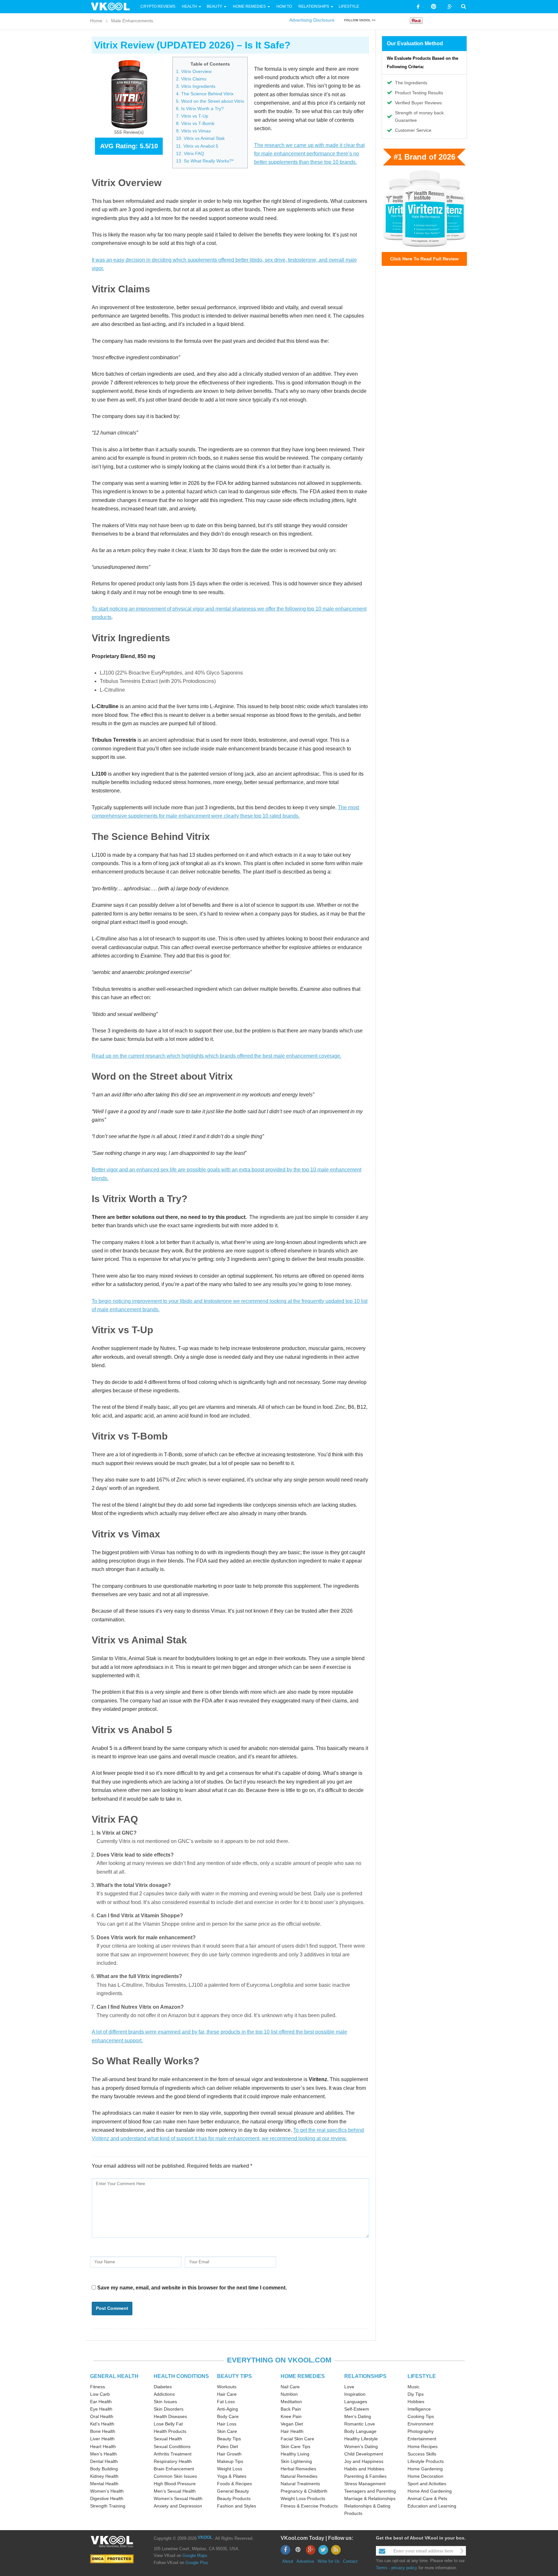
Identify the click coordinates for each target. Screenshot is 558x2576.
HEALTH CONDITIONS (181, 2376)
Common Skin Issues (175, 2476)
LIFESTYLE (422, 2376)
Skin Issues (165, 2402)
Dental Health (104, 2461)
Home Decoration (425, 2476)
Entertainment (422, 2439)
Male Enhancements (132, 21)
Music (413, 2387)
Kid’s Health (102, 2424)
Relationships (314, 6)
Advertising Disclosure (312, 20)
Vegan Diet (292, 2424)
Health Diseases (170, 2416)
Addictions (164, 2394)
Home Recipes (423, 2446)
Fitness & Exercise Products (309, 2506)
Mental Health (104, 2484)
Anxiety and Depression (178, 2506)
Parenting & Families (365, 2476)
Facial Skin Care (297, 2439)
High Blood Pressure (175, 2484)
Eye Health (101, 2409)
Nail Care (290, 2387)
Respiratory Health (173, 2461)
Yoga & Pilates (232, 2476)
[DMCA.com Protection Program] (112, 2559)
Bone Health (103, 2431)
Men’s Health (103, 2454)
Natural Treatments (300, 2484)
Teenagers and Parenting (370, 2491)
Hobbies (416, 2402)
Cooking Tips (421, 2416)
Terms (382, 2568)
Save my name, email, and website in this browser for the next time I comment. (192, 2288)
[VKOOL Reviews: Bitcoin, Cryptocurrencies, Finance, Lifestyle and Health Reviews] (113, 6)
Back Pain (291, 2409)
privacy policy (404, 2568)
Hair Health (292, 2431)
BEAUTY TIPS (234, 2376)
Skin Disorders (169, 2409)
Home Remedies (249, 6)
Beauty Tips (229, 2439)
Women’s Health (107, 2491)
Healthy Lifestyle (361, 2439)
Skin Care (227, 2431)
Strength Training (108, 2506)
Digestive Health (107, 2498)
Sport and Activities (427, 2484)
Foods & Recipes (234, 2484)
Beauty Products (234, 2498)
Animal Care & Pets (427, 2498)
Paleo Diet (227, 2446)
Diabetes (163, 2387)
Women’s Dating (361, 2446)
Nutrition (289, 2394)
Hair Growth (229, 2454)
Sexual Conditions (172, 2446)
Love (349, 2387)
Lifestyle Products (426, 2461)
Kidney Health (104, 2476)
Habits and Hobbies (364, 2469)
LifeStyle (349, 6)
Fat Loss (226, 2402)
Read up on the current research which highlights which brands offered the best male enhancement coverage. (217, 1056)
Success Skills (422, 2454)
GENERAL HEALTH (114, 2376)
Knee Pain (291, 2416)
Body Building (104, 2469)
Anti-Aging (227, 2409)
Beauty (215, 6)
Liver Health (102, 2439)
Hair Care (227, 2394)
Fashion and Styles (237, 2506)
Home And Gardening (430, 2491)
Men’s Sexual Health (175, 2491)
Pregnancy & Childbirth (304, 2491)
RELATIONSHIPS (365, 2376)
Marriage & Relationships (370, 2498)
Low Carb (100, 2394)
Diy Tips (416, 2394)
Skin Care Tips (295, 2446)
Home (96, 21)
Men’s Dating (358, 2416)
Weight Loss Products (303, 2498)
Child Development (364, 2454)
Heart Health (103, 2446)
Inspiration (355, 2394)
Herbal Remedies (298, 2469)
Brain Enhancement (174, 2469)
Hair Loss (227, 2424)
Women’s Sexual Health (178, 2498)
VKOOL (205, 2537)
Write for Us (329, 2561)
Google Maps (195, 2555)
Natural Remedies (299, 2476)
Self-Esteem (357, 2409)
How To (284, 6)
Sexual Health (168, 2439)
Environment (420, 2424)
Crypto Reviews (158, 6)
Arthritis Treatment (173, 2454)
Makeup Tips (230, 2461)
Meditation (291, 2402)
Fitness (98, 2387)
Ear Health (101, 2402)
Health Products (170, 2431)
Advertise (305, 2561)
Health (189, 6)
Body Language (360, 2431)
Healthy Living (295, 2454)
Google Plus (197, 2563)
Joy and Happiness (364, 2461)
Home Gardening (425, 2469)
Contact (350, 2561)
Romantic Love (360, 2424)
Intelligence (419, 2409)
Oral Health (102, 2416)
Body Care (228, 2416)
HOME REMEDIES (303, 2376)
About (288, 2561)
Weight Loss (230, 2469)
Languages (356, 2402)
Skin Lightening (296, 2461)
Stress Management (365, 2484)
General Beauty (233, 2491)
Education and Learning (432, 2506)
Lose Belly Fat (168, 2424)
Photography (421, 2431)
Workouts (227, 2387)
